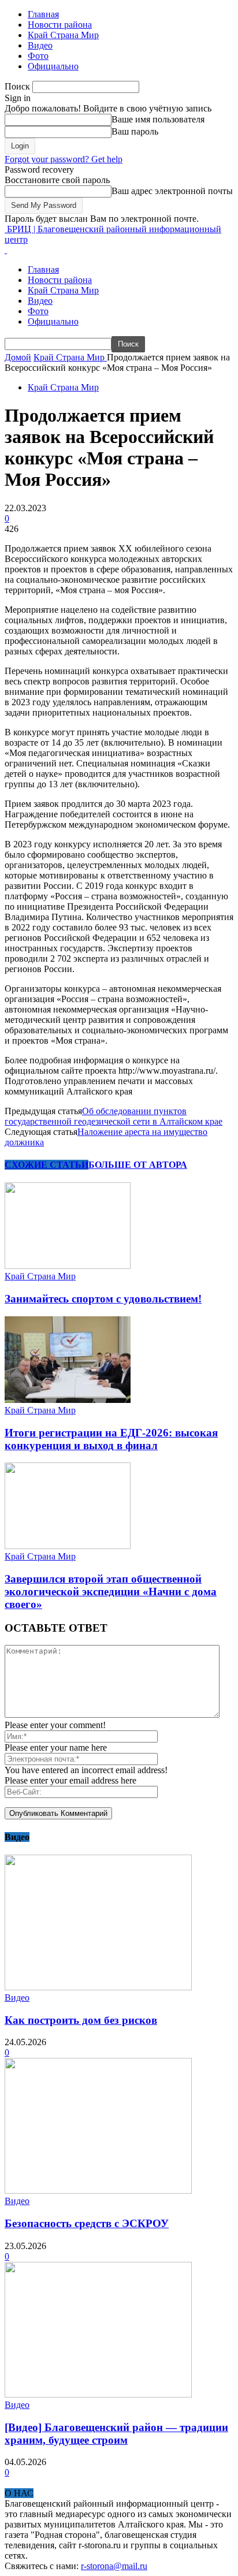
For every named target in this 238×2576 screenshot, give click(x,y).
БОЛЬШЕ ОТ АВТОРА (138, 1165)
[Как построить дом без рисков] (98, 1987)
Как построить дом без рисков (81, 2020)
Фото (38, 56)
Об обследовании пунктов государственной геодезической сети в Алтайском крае (114, 1116)
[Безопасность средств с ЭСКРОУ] (98, 2190)
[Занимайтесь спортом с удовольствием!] (68, 1266)
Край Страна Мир (63, 35)
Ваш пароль (135, 131)
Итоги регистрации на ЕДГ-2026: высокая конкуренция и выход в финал (111, 1439)
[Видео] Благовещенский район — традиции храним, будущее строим (116, 2434)
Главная (43, 14)
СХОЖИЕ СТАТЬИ (47, 1165)
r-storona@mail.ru (114, 2566)
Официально (53, 66)
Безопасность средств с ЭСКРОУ (87, 2223)
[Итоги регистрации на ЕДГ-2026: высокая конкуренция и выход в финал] (68, 1400)
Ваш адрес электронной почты (172, 191)
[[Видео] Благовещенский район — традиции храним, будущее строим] (98, 2394)
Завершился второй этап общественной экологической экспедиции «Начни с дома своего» (111, 1592)
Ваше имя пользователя (158, 119)
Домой (18, 357)
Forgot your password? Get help (64, 159)
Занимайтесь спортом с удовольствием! (103, 1299)
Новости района (60, 25)
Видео (40, 45)
